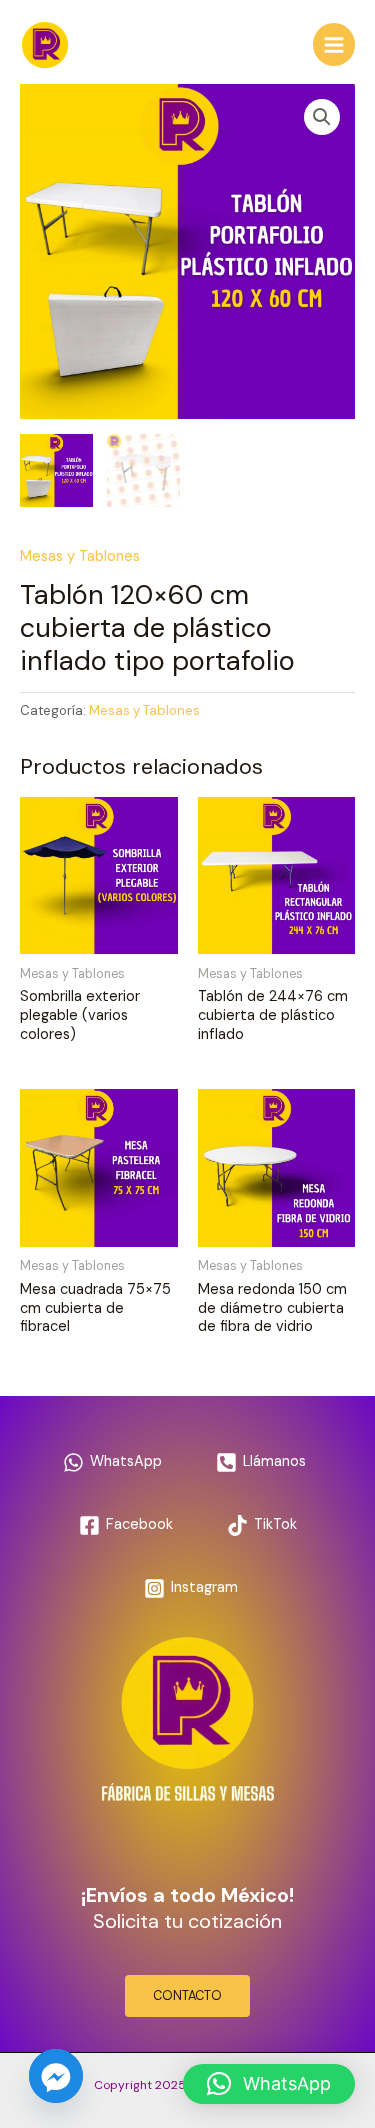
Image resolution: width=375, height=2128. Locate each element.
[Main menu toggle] (334, 44)
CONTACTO (187, 1995)
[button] (322, 117)
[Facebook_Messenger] (56, 2076)
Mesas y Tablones (80, 556)
